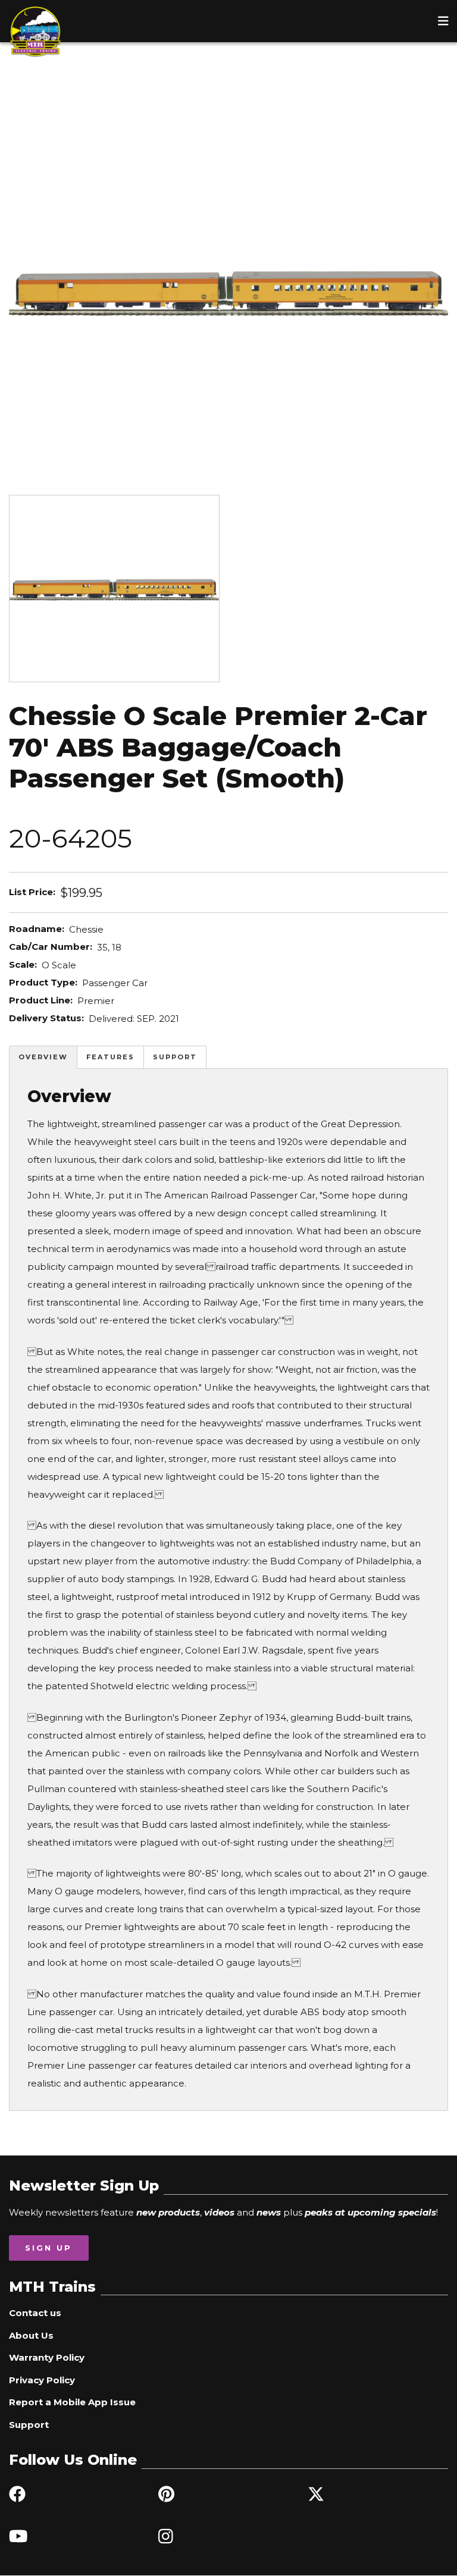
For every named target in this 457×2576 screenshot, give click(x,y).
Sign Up (48, 2248)
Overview (43, 1057)
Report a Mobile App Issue (72, 2402)
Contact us (35, 2313)
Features (110, 1057)
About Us (31, 2335)
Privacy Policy (42, 2380)
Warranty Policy (47, 2357)
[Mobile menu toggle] (443, 21)
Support (175, 1057)
